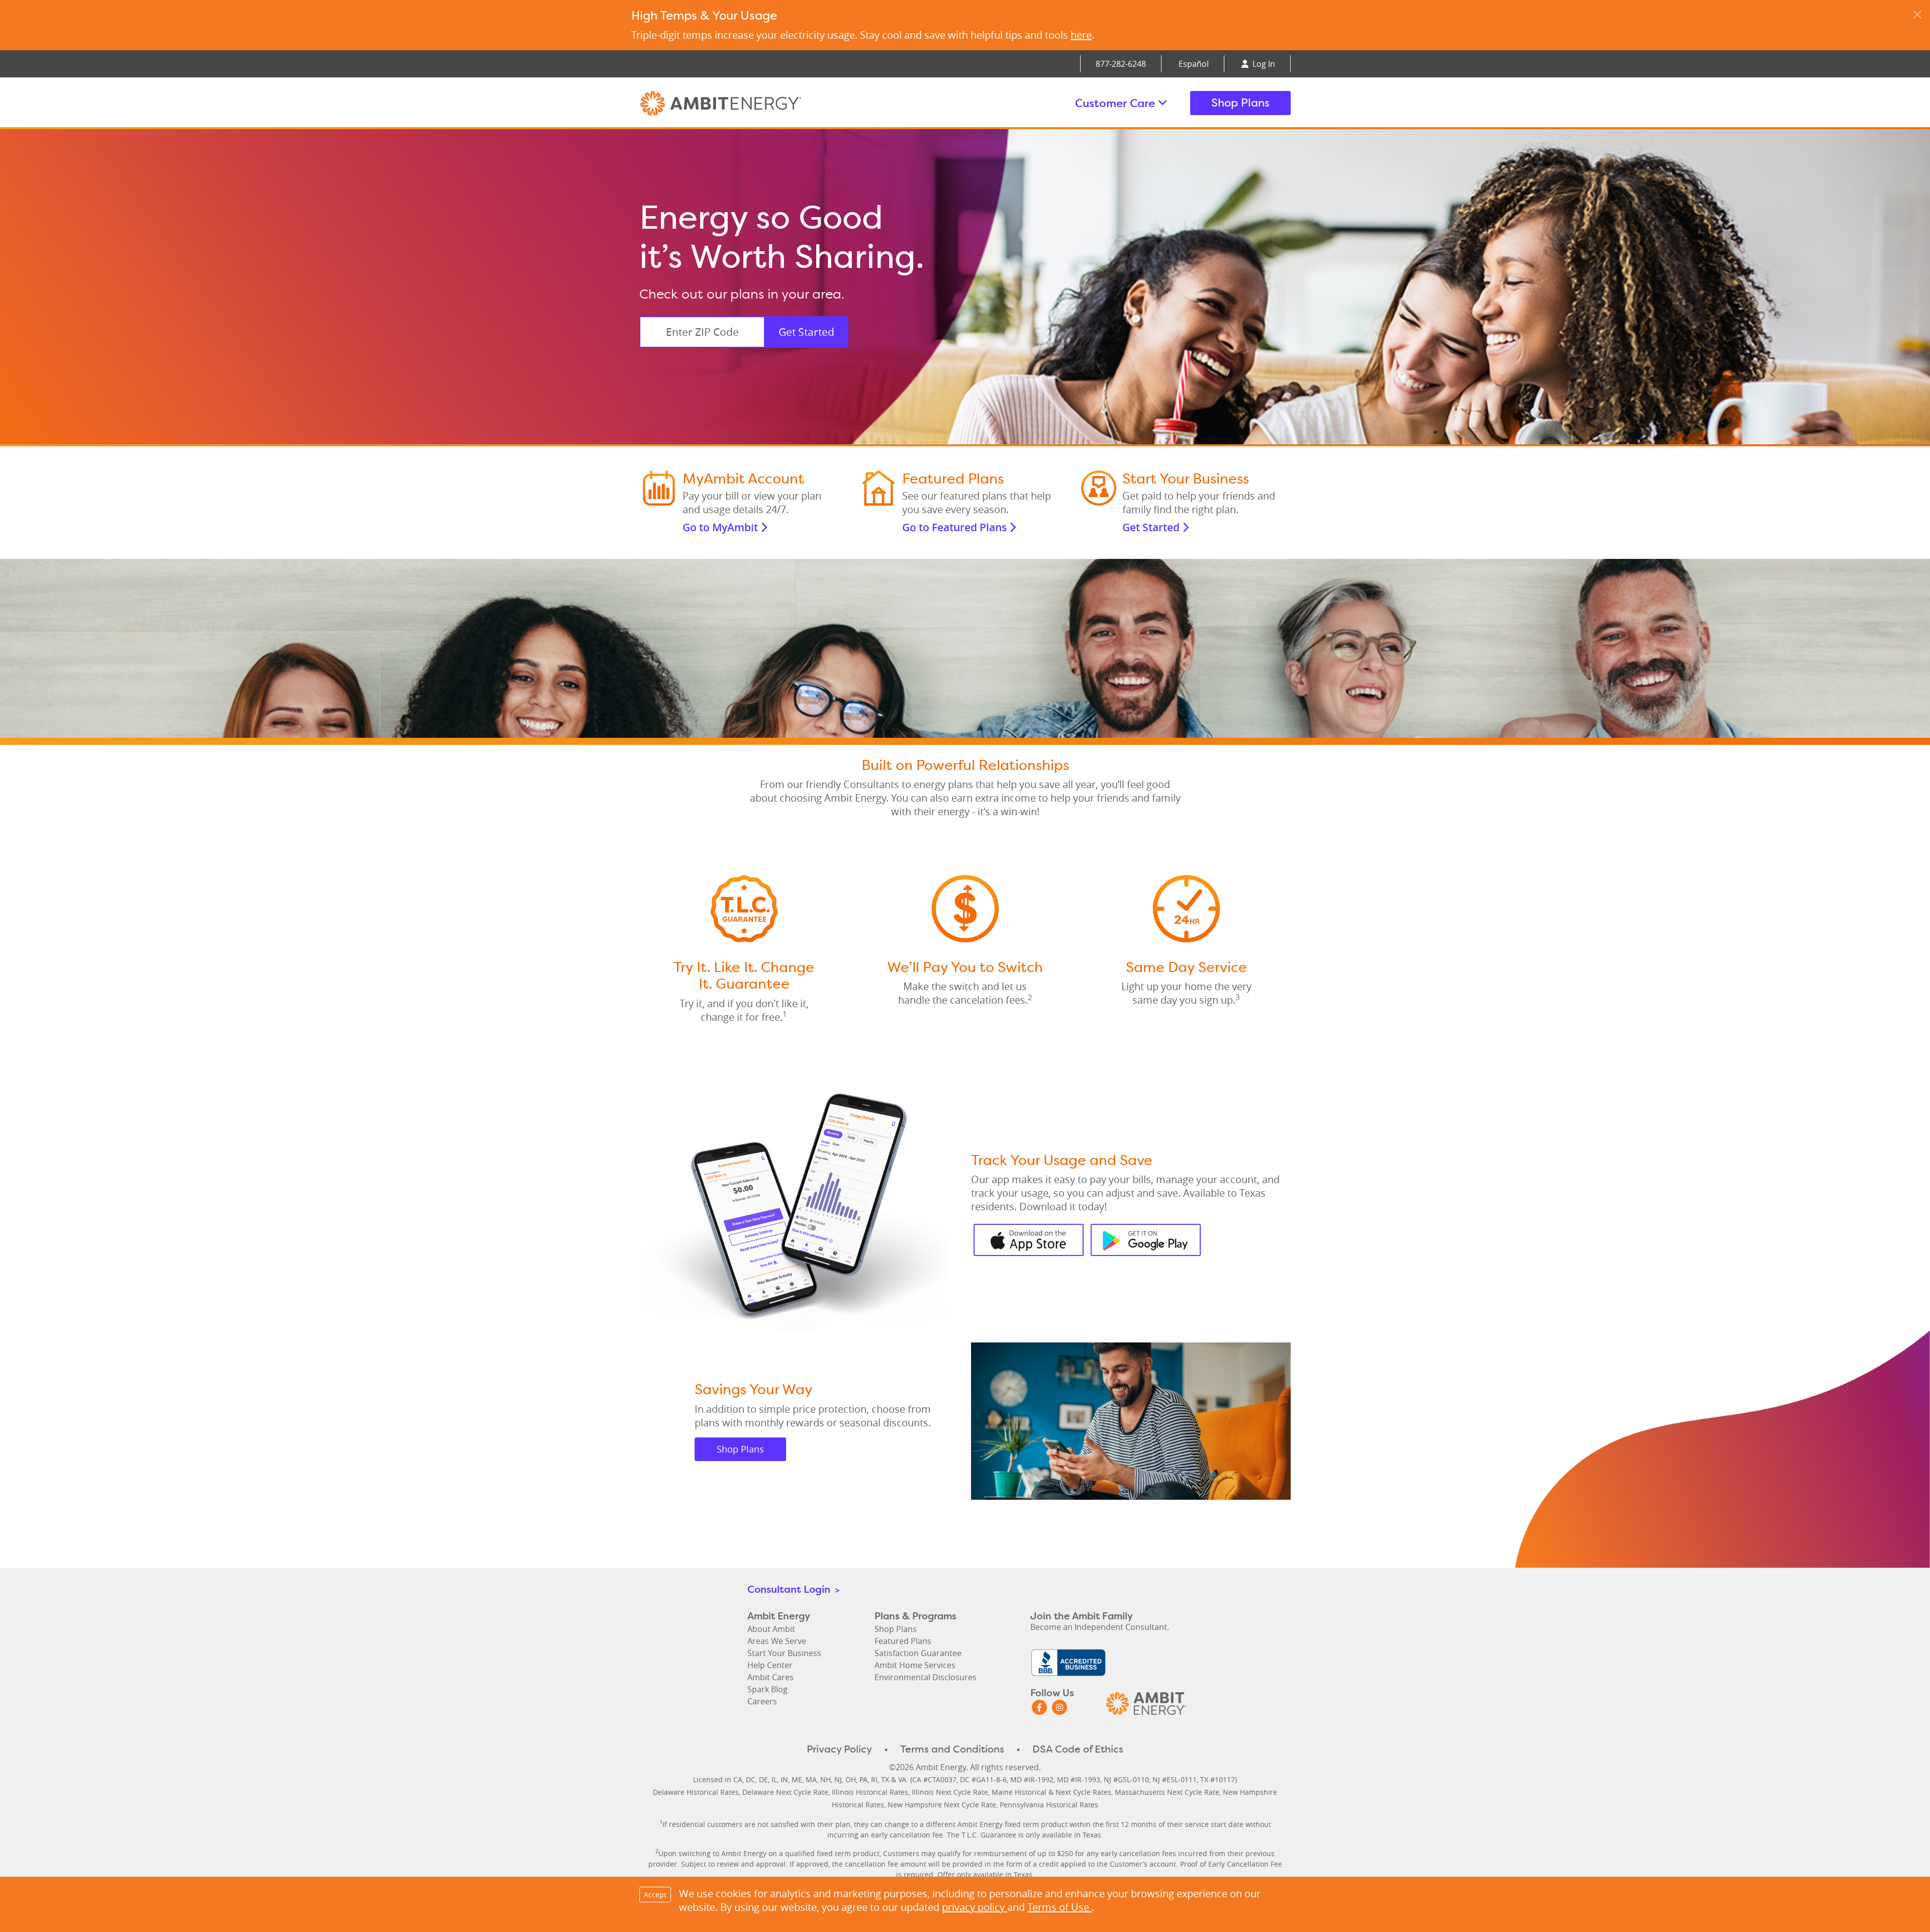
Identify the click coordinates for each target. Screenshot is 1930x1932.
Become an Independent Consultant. (1100, 1627)
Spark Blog (767, 1689)
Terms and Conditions (952, 1749)
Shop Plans (1240, 103)
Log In (1263, 64)
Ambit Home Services (915, 1665)
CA (738, 1779)
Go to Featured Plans (956, 527)
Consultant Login (793, 1589)
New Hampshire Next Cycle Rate (942, 1805)
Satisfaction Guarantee (918, 1653)
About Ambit (771, 1629)
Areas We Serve (777, 1641)
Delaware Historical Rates (696, 1792)
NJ (838, 1779)
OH (851, 1779)
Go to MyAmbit (721, 527)
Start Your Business (784, 1653)
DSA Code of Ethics (1078, 1749)
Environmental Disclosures (926, 1677)
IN (784, 1779)
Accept (655, 1895)
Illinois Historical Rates (870, 1792)
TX (885, 1779)
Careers (762, 1701)
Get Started (806, 332)
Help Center (770, 1665)
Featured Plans (903, 1641)
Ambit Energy (740, 103)
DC (751, 1779)
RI (874, 1779)
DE (763, 1779)
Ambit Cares (770, 1677)
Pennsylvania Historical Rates (1049, 1805)
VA (902, 1779)
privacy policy (975, 1907)
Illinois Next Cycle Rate (950, 1792)
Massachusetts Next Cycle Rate (1167, 1792)
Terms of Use (1059, 1907)
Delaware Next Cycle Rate (785, 1792)
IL (774, 1779)
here (1081, 35)
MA (811, 1779)
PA (863, 1779)
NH (826, 1779)
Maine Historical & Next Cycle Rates (1051, 1792)
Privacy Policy (839, 1749)
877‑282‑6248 (1121, 64)
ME (797, 1779)
